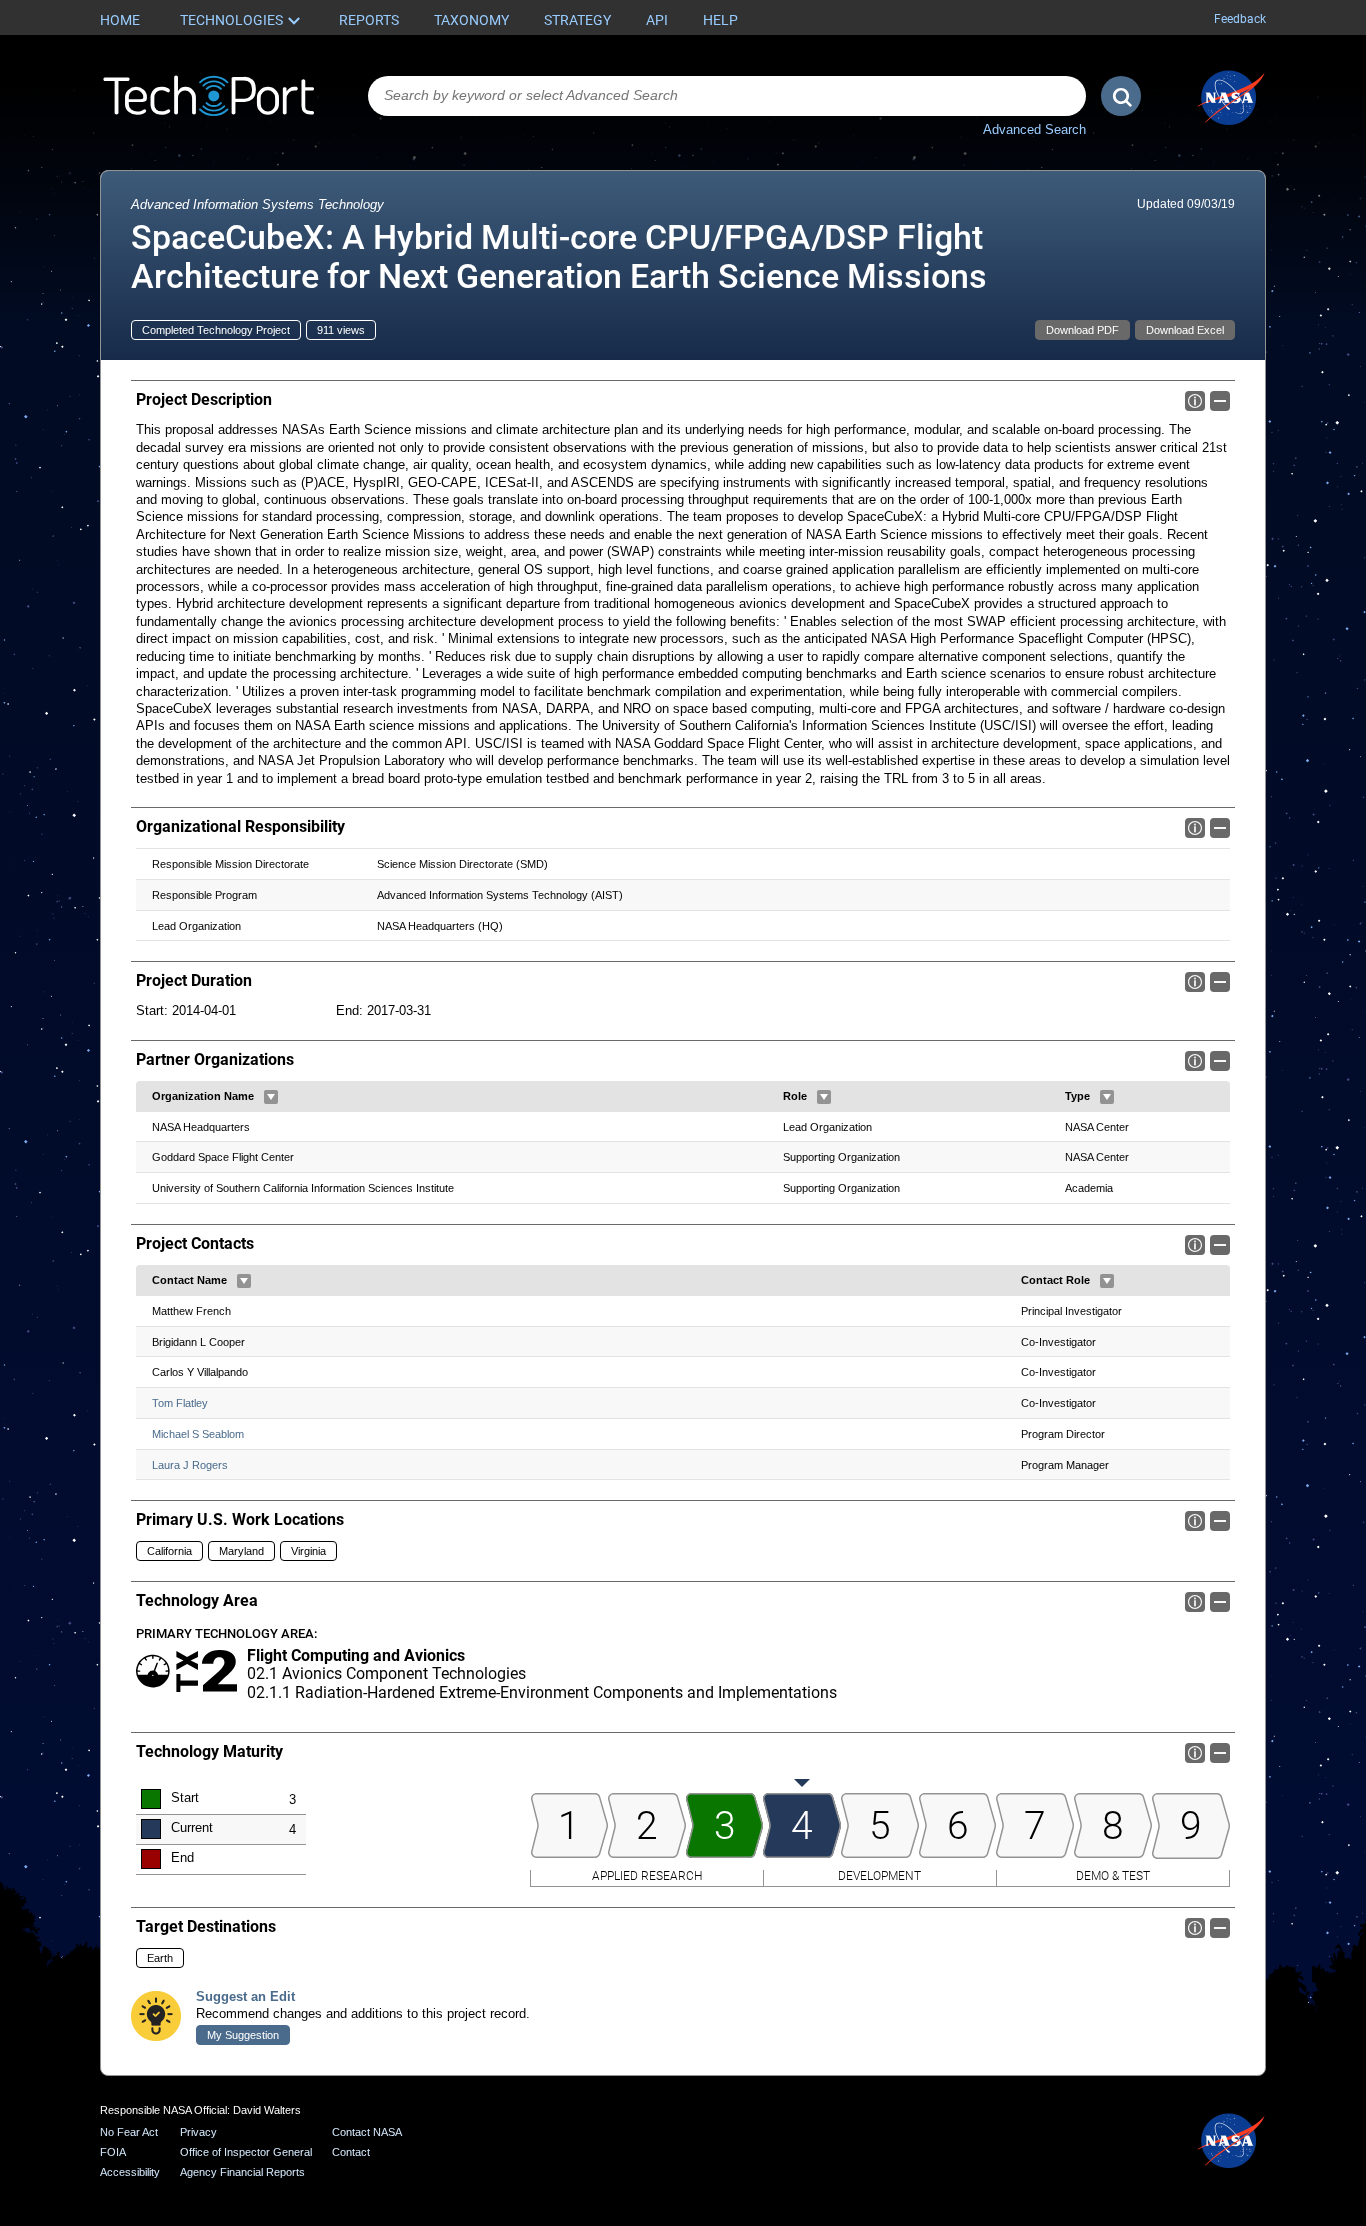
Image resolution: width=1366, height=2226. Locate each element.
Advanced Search (1034, 129)
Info (1195, 401)
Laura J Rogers (190, 1465)
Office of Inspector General (246, 2152)
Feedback (1240, 19)
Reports (369, 20)
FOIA (113, 2152)
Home (120, 20)
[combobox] (727, 96)
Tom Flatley (180, 1403)
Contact (351, 2152)
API (657, 20)
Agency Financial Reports (242, 2172)
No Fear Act (129, 2132)
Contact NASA (367, 2132)
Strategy (577, 20)
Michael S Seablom (198, 1434)
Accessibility (130, 2172)
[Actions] (271, 1097)
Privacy (198, 2132)
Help (720, 20)
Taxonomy (471, 20)
